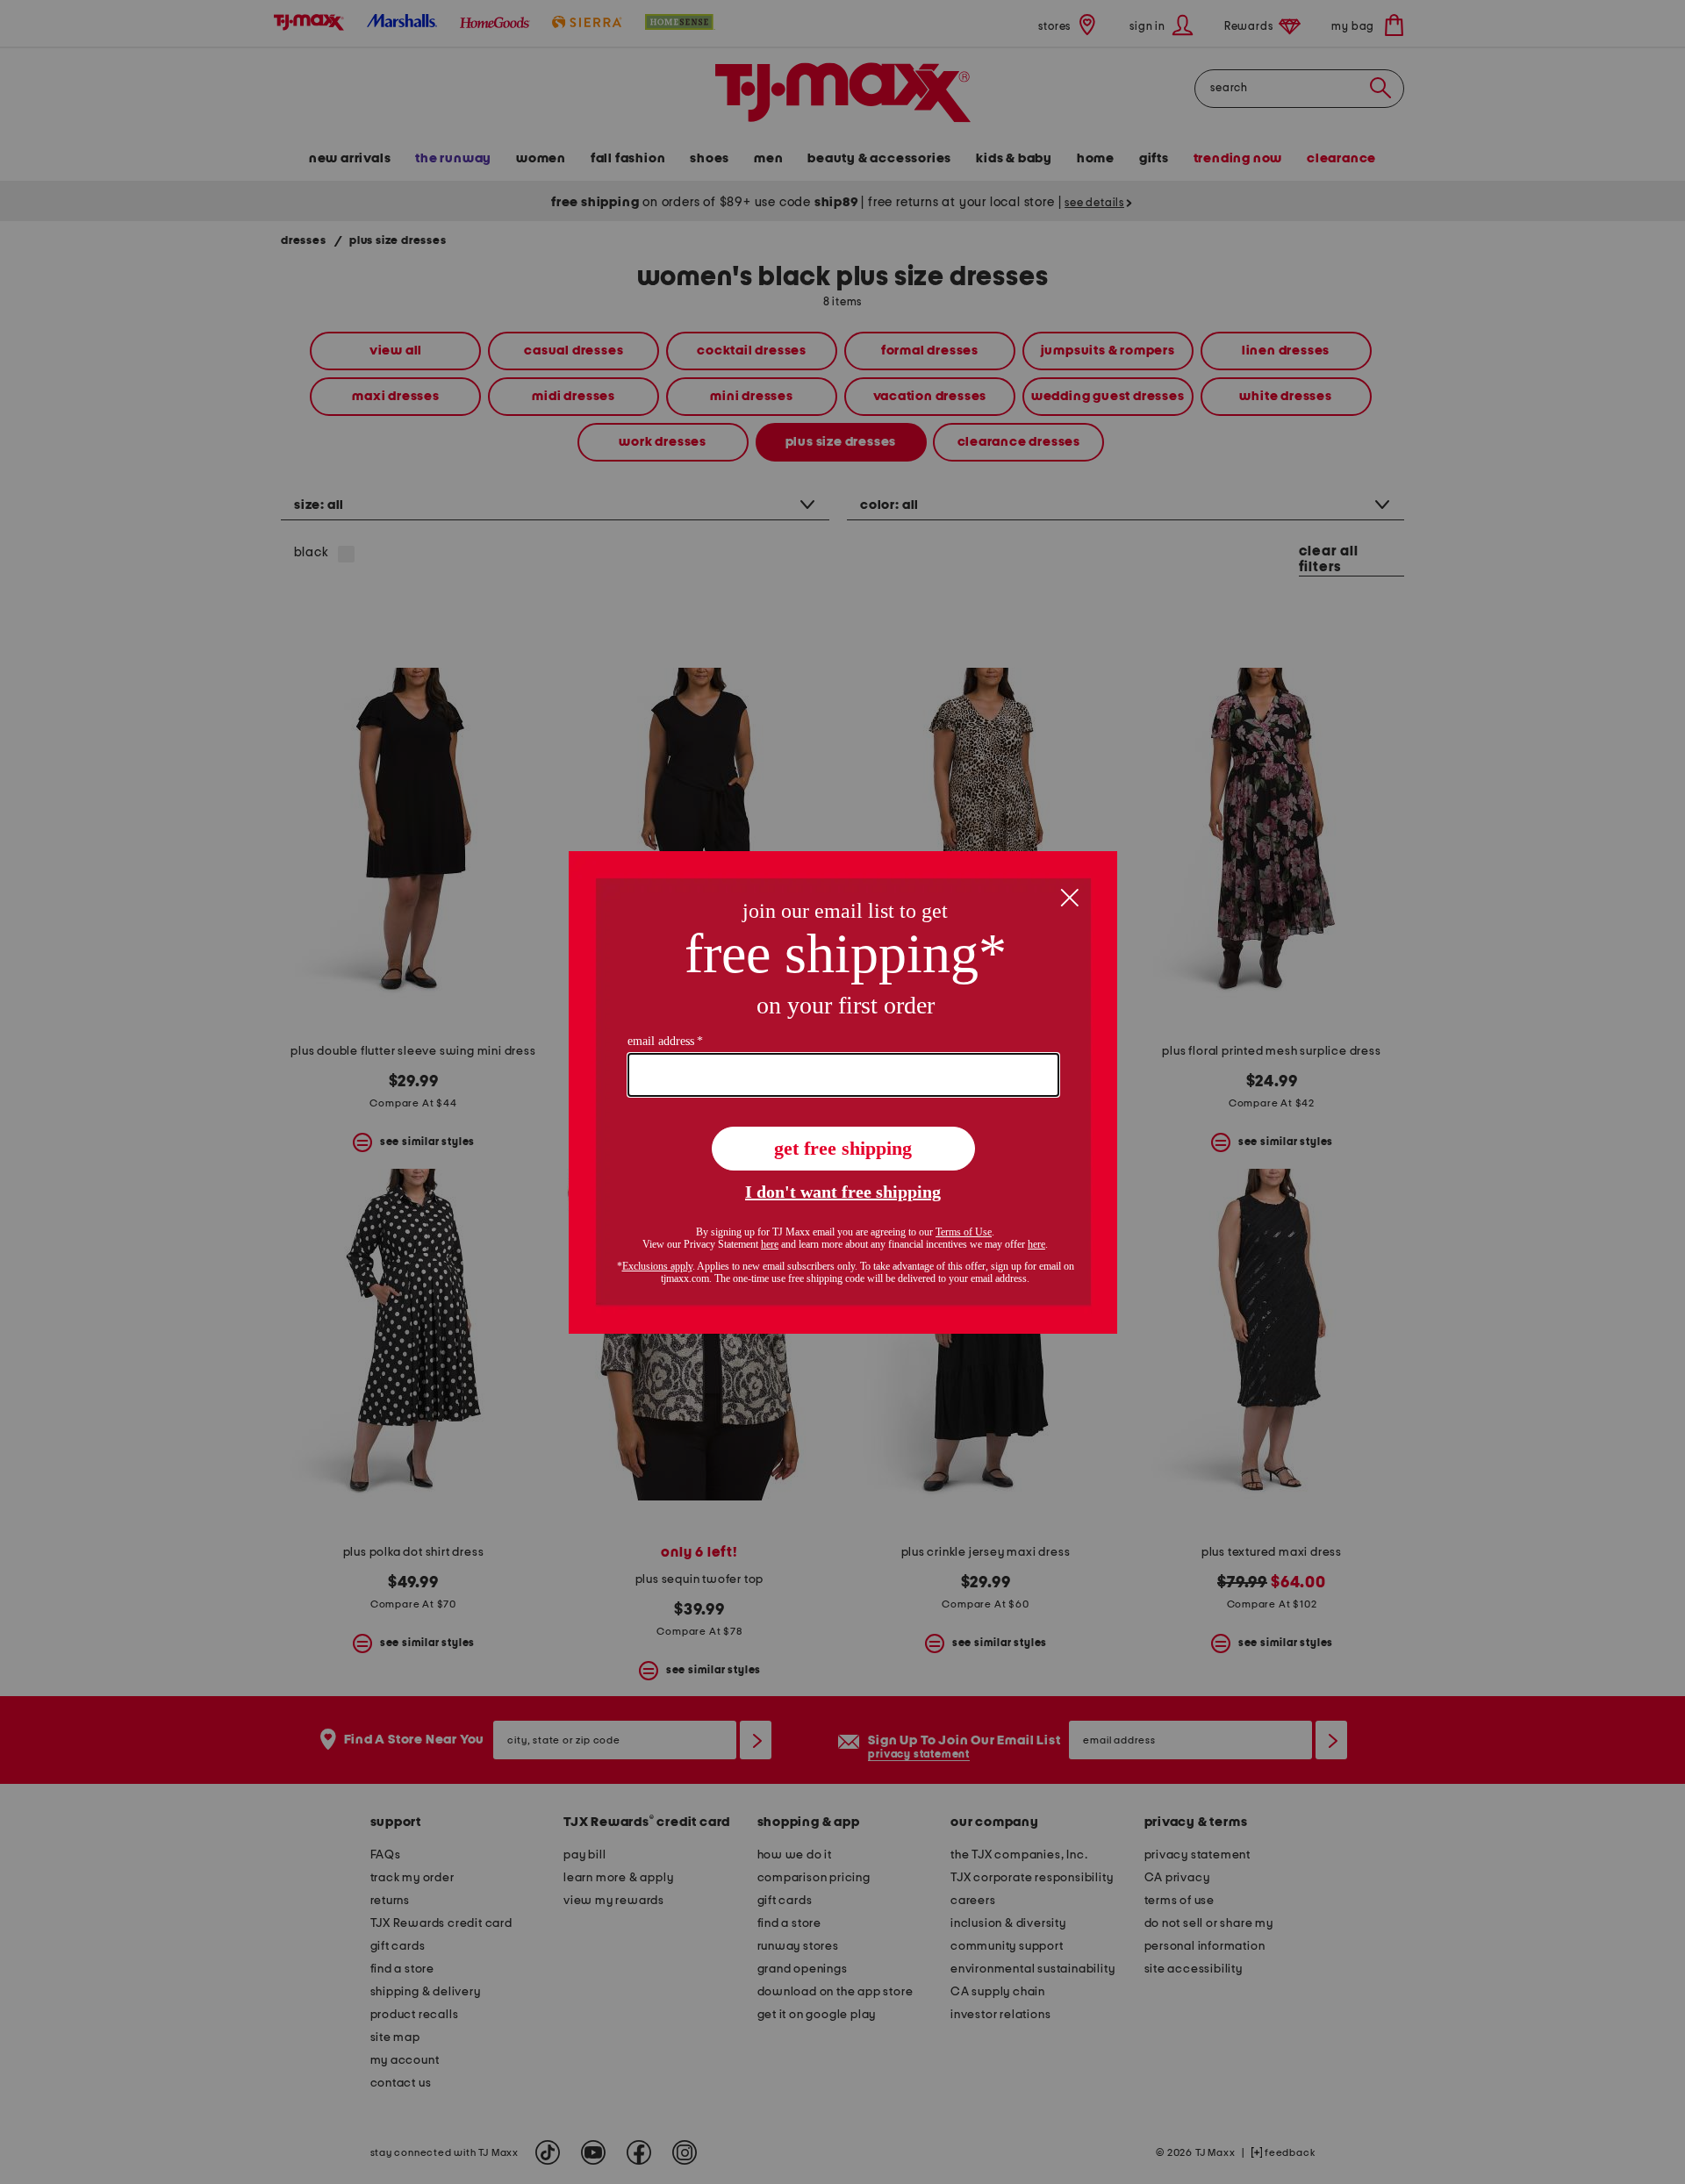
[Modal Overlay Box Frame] (843, 1092)
